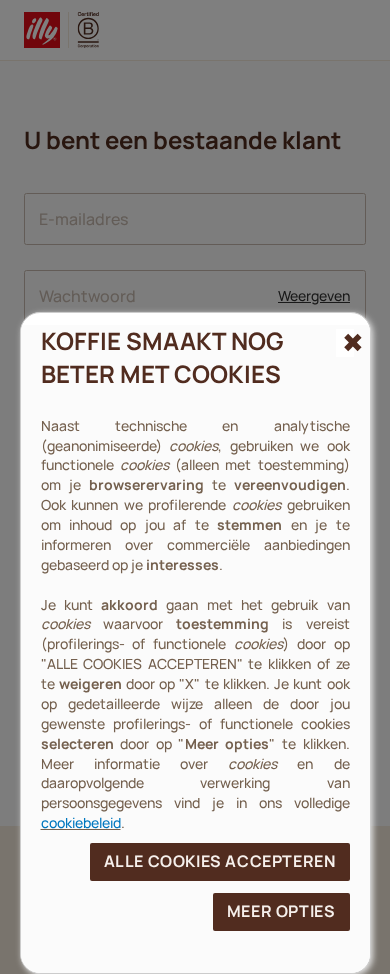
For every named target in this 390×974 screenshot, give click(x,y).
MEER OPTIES (281, 911)
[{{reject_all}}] (344, 343)
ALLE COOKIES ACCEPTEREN (220, 861)
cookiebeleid (81, 822)
